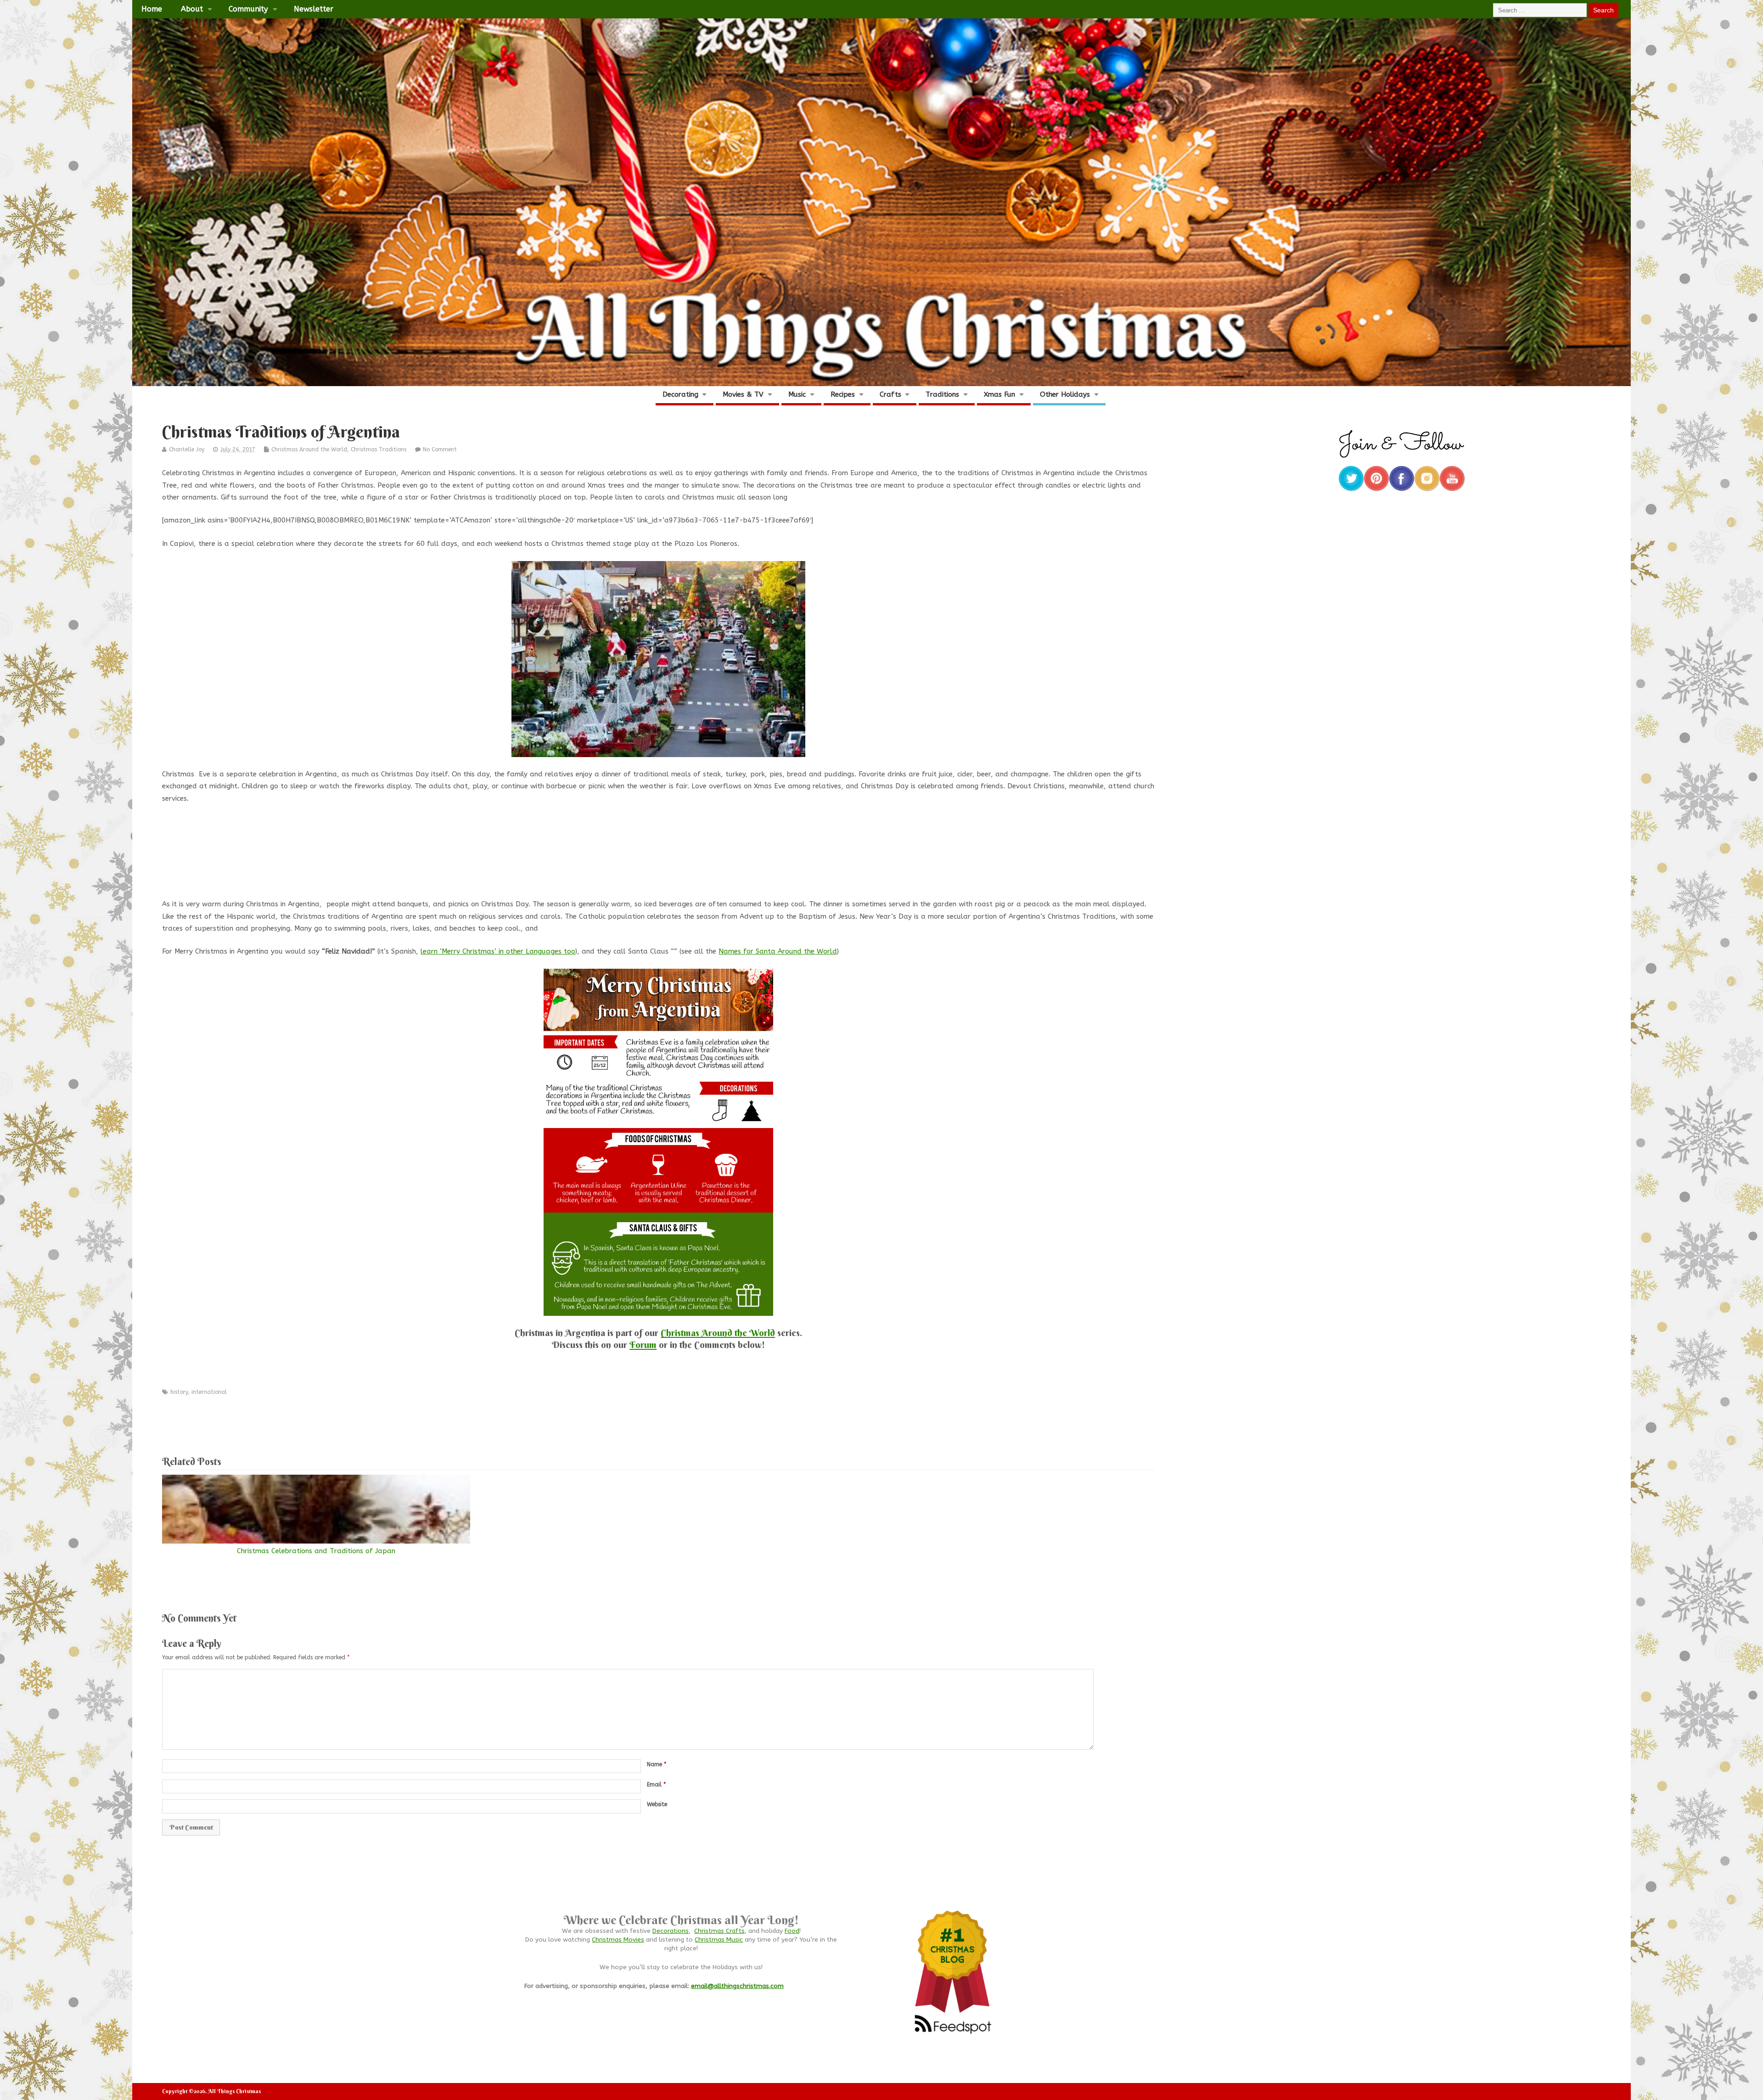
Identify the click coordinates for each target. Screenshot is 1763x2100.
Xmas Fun (999, 394)
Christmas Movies (618, 1940)
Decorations (671, 1931)
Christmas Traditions (379, 449)
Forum (643, 1345)
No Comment (440, 449)
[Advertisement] (658, 862)
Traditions (942, 394)
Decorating (680, 394)
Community (248, 9)
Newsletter (314, 9)
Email (656, 1785)
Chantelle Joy (187, 449)
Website (657, 1804)
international (209, 1392)
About (192, 9)
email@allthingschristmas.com (737, 1986)
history (179, 1392)
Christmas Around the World (309, 449)
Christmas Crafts (719, 1931)
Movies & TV (743, 394)
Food (792, 1931)
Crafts (890, 394)
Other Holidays (1065, 394)
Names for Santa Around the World (778, 951)
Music (797, 394)
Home (152, 9)
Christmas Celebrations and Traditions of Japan (316, 1551)
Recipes (843, 394)
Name (657, 1764)
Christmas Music (719, 1940)
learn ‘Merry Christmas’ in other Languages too (498, 951)
